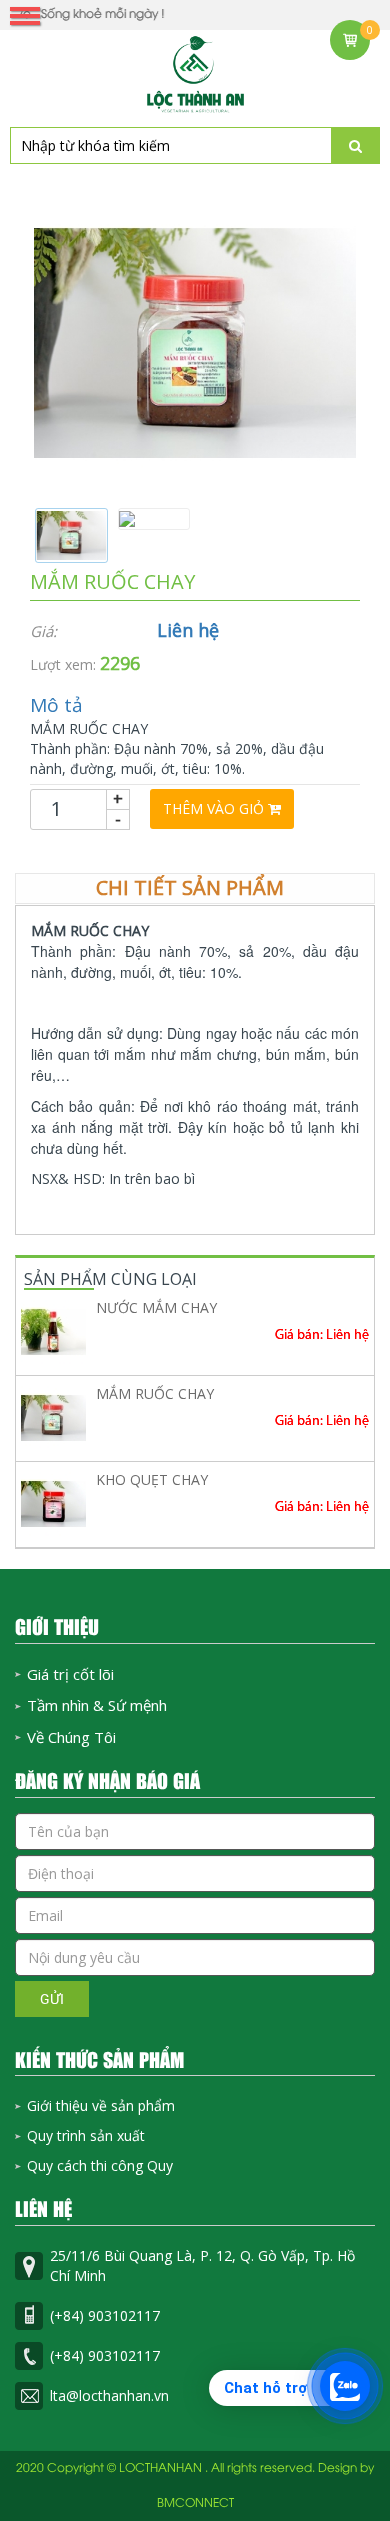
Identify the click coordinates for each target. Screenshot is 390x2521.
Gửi (52, 1998)
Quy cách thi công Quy (100, 2165)
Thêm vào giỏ (215, 808)
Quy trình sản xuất (86, 2135)
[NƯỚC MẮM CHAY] (53, 1331)
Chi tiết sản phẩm (190, 887)
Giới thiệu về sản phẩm (101, 2105)
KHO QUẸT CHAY (152, 1479)
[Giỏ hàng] (350, 39)
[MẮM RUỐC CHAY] (195, 341)
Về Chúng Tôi (71, 1737)
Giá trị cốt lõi (70, 1674)
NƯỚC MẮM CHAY (156, 1307)
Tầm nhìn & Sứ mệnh (97, 1705)
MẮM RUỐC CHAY (155, 1393)
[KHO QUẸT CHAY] (53, 1503)
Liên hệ (188, 630)
